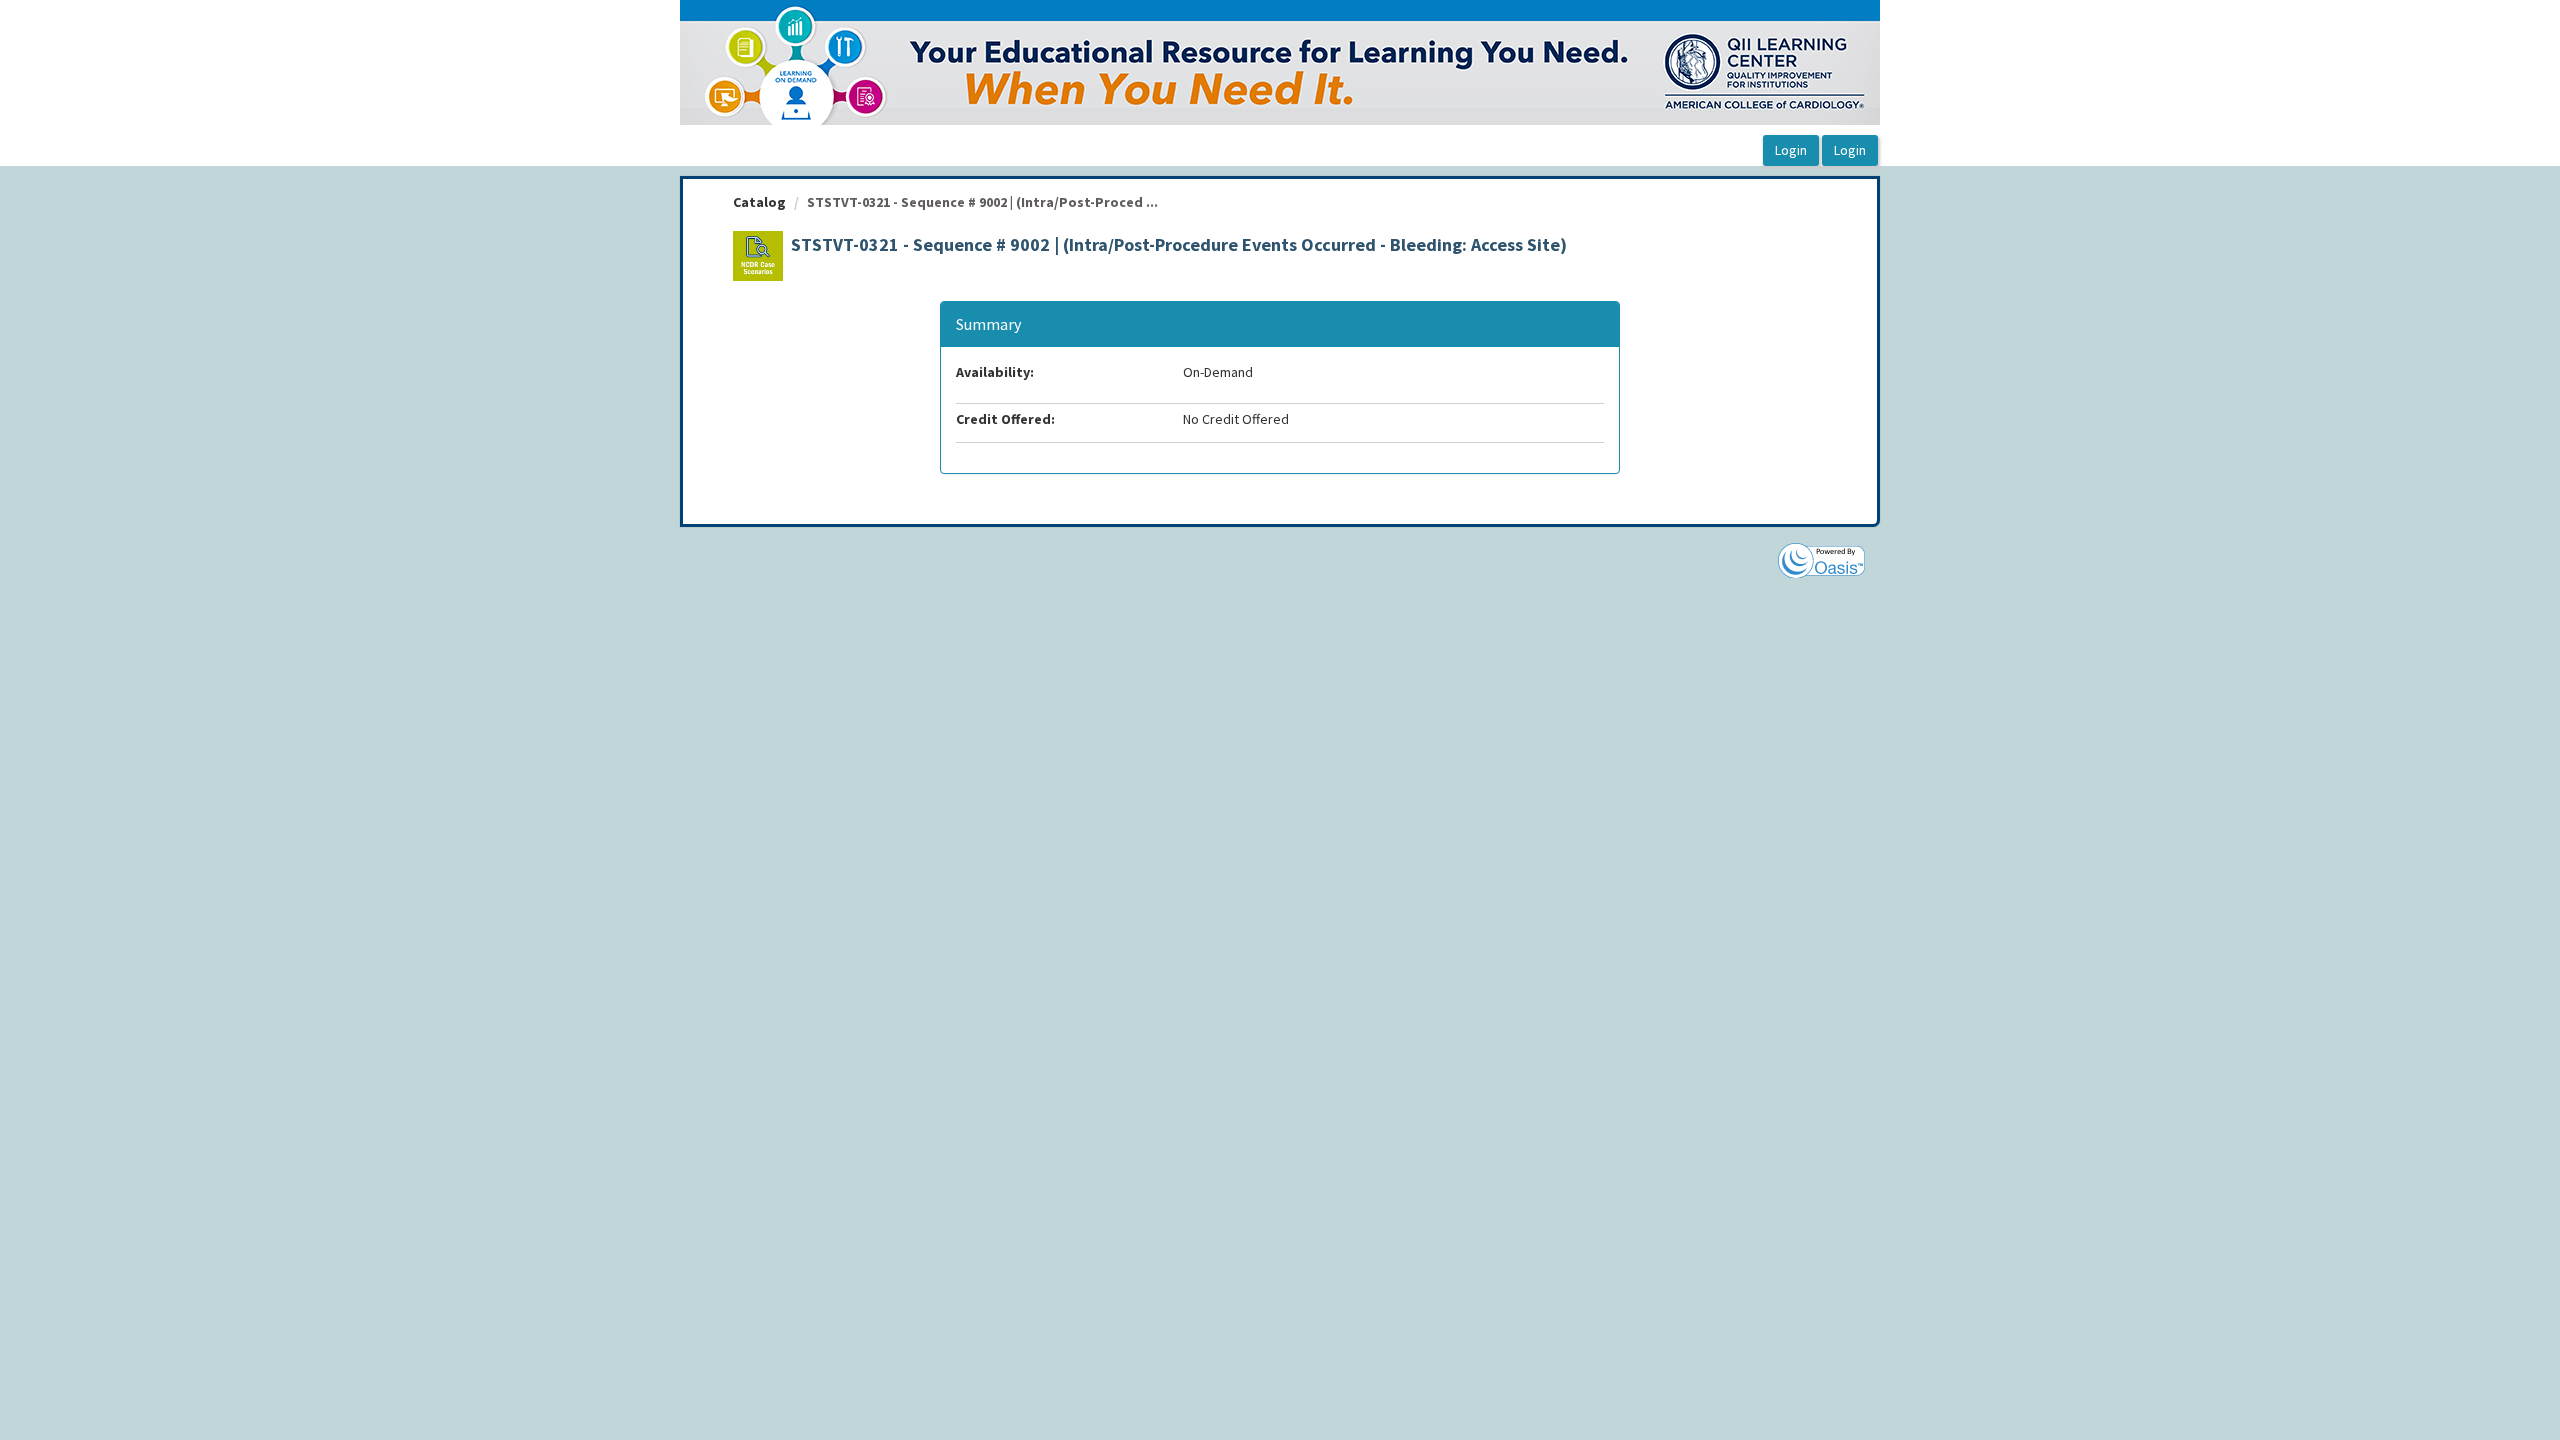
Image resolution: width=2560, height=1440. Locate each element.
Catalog (759, 202)
